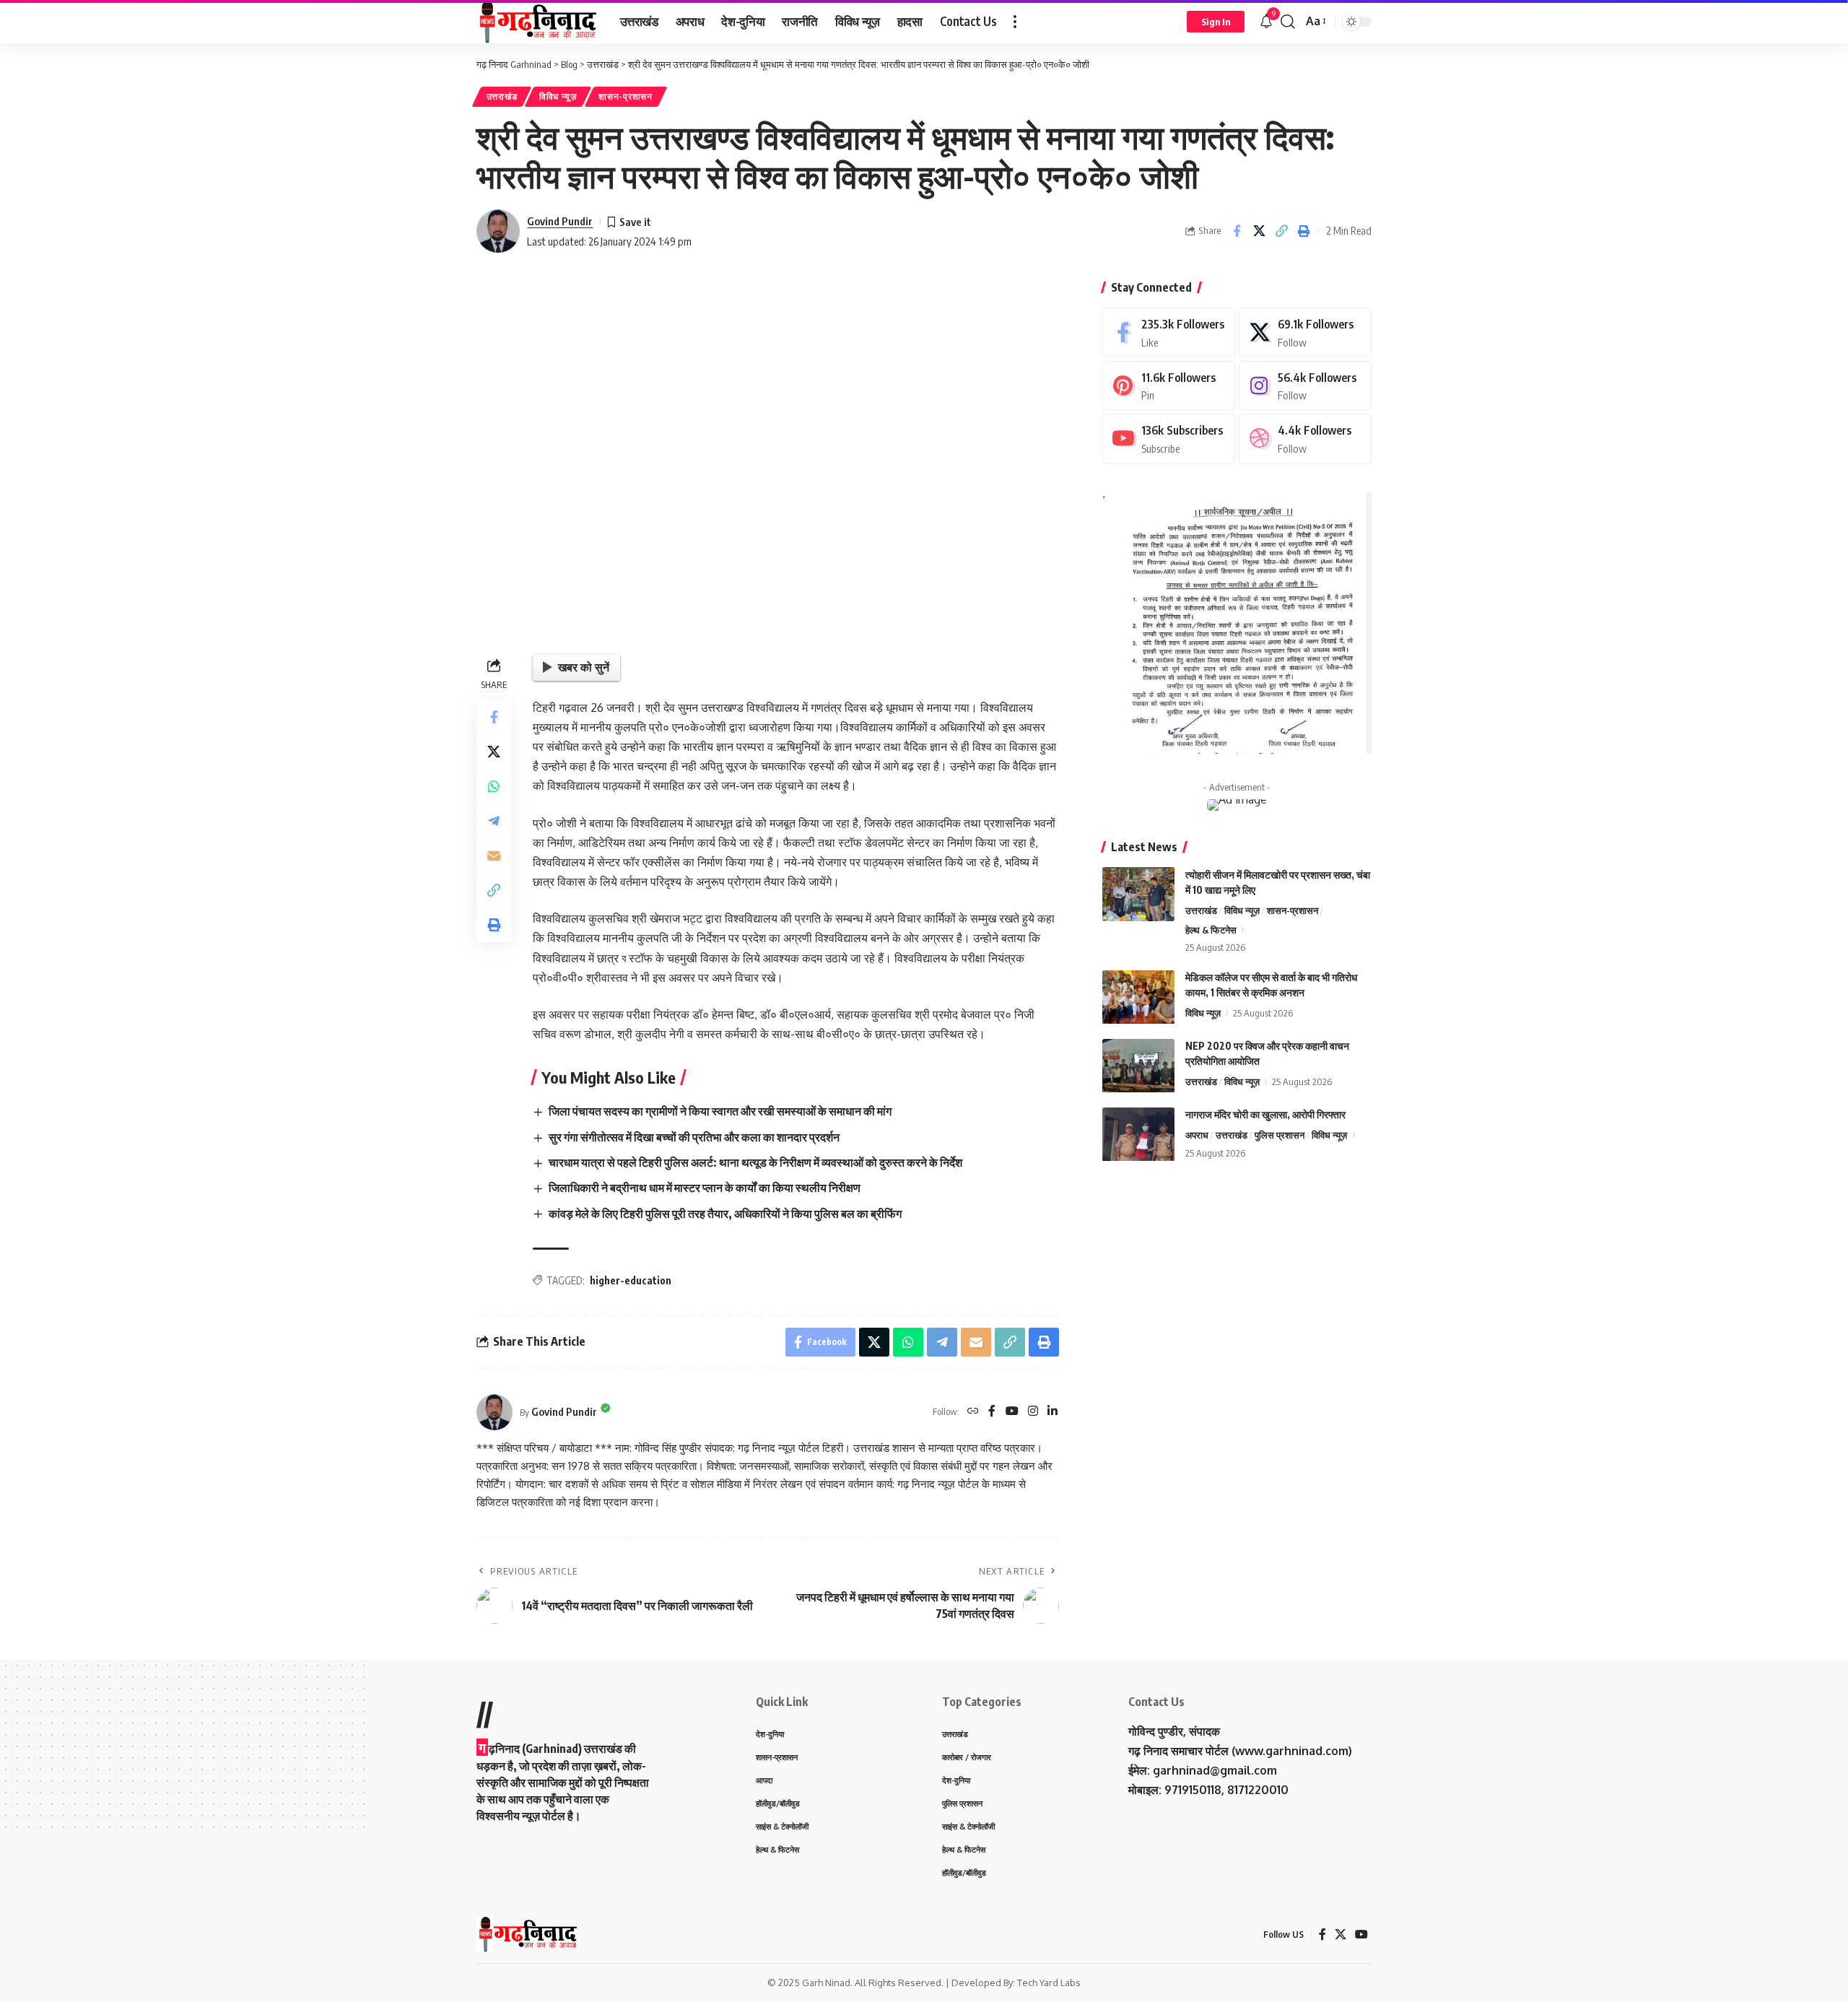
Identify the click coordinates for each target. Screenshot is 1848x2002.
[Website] (973, 1412)
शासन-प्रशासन (625, 96)
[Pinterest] (1169, 386)
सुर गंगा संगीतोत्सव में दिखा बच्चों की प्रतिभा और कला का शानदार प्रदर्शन (694, 1137)
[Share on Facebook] (1237, 231)
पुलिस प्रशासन (1280, 1136)
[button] (1015, 22)
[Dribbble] (1305, 439)
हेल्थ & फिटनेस (1211, 930)
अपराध (1197, 1136)
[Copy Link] (1281, 231)
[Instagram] (1033, 1412)
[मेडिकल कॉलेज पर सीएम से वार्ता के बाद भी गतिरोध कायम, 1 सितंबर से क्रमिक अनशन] (1138, 997)
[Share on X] (1259, 231)
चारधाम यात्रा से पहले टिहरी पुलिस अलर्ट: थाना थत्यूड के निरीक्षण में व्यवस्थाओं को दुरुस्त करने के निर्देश (755, 1162)
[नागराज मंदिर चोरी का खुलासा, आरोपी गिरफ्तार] (1138, 1135)
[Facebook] (992, 1412)
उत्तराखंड (502, 96)
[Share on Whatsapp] (494, 785)
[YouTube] (1012, 1412)
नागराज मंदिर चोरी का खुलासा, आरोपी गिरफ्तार (1265, 1115)
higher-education (631, 1280)
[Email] (494, 855)
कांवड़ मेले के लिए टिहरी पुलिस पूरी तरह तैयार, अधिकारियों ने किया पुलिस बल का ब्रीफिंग (725, 1214)
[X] (1305, 332)
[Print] (1304, 231)
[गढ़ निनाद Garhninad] (537, 22)
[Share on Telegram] (494, 820)
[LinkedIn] (1052, 1412)
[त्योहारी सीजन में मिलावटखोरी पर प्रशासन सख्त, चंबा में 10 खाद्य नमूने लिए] (1138, 894)
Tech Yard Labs (1049, 1983)
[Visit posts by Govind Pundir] (498, 231)
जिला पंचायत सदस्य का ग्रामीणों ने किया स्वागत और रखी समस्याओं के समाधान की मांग (720, 1111)
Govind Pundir (560, 221)
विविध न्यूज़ (558, 96)
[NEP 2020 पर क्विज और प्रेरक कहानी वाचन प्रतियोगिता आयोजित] (1138, 1066)
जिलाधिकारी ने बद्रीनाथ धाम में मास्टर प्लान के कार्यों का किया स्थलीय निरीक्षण (705, 1188)
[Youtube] (1169, 439)
